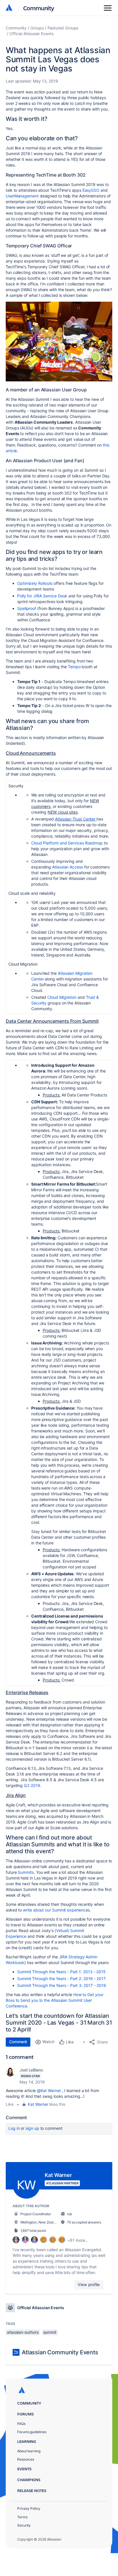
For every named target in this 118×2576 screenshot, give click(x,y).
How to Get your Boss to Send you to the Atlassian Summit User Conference (54, 2000)
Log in (14, 2128)
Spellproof (27, 608)
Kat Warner (38, 2104)
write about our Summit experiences (56, 1910)
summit (50, 2332)
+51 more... (78, 2240)
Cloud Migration (62, 997)
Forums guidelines (32, 2432)
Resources (26, 2459)
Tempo (74, 667)
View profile (89, 2284)
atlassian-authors (23, 2332)
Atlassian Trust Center (75, 819)
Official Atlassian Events (32, 34)
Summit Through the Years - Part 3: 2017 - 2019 (62, 1985)
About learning (29, 2451)
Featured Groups (63, 28)
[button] (59, 342)
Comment (18, 2042)
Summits (26, 1872)
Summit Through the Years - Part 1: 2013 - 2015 (61, 1972)
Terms (22, 2517)
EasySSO (91, 190)
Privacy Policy (29, 2508)
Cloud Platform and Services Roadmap (67, 843)
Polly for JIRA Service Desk (42, 596)
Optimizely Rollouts (35, 583)
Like (10, 2104)
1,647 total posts (33, 2230)
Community (39, 8)
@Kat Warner (49, 2090)
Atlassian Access (68, 867)
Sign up (32, 2128)
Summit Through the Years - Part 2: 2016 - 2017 (61, 1978)
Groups (37, 28)
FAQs (21, 2424)
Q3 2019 (32, 1785)
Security (24, 2525)
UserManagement (22, 196)
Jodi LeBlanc (31, 2070)
